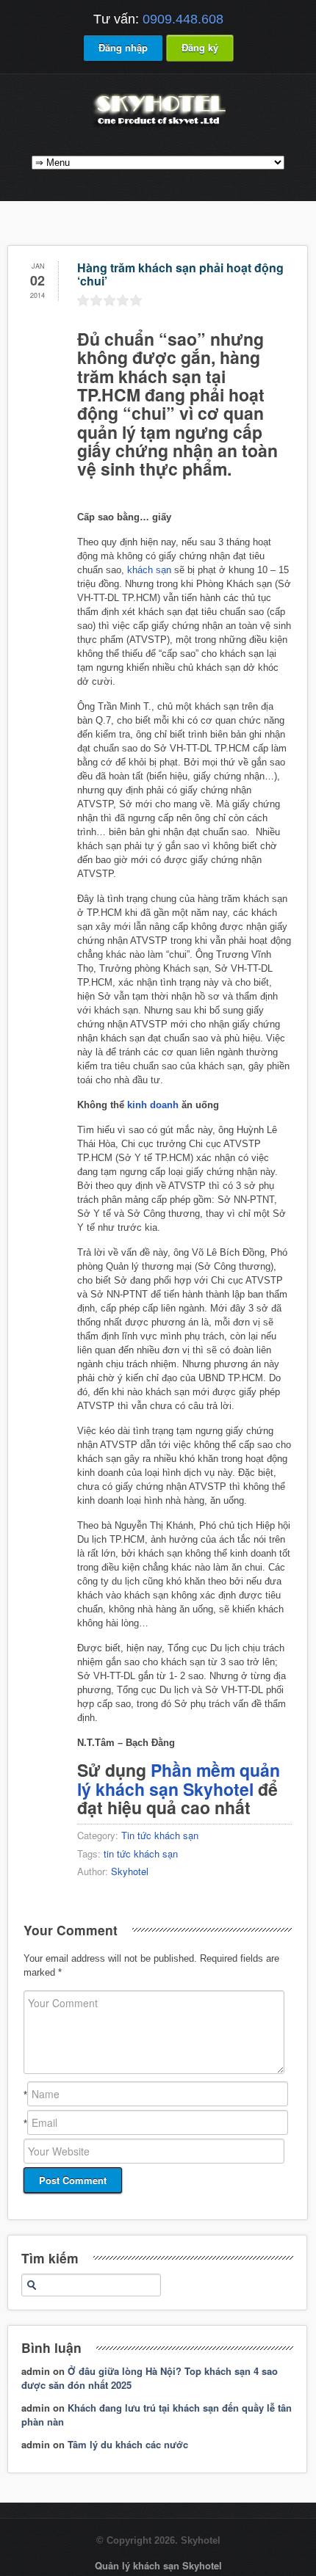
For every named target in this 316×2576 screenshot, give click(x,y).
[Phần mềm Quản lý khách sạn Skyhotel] (158, 127)
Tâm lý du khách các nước (128, 2444)
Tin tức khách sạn (160, 1835)
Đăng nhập (123, 47)
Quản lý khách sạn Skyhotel (158, 2565)
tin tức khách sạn (141, 1853)
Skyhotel (130, 1871)
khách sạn (149, 570)
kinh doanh (153, 1105)
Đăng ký (200, 47)
